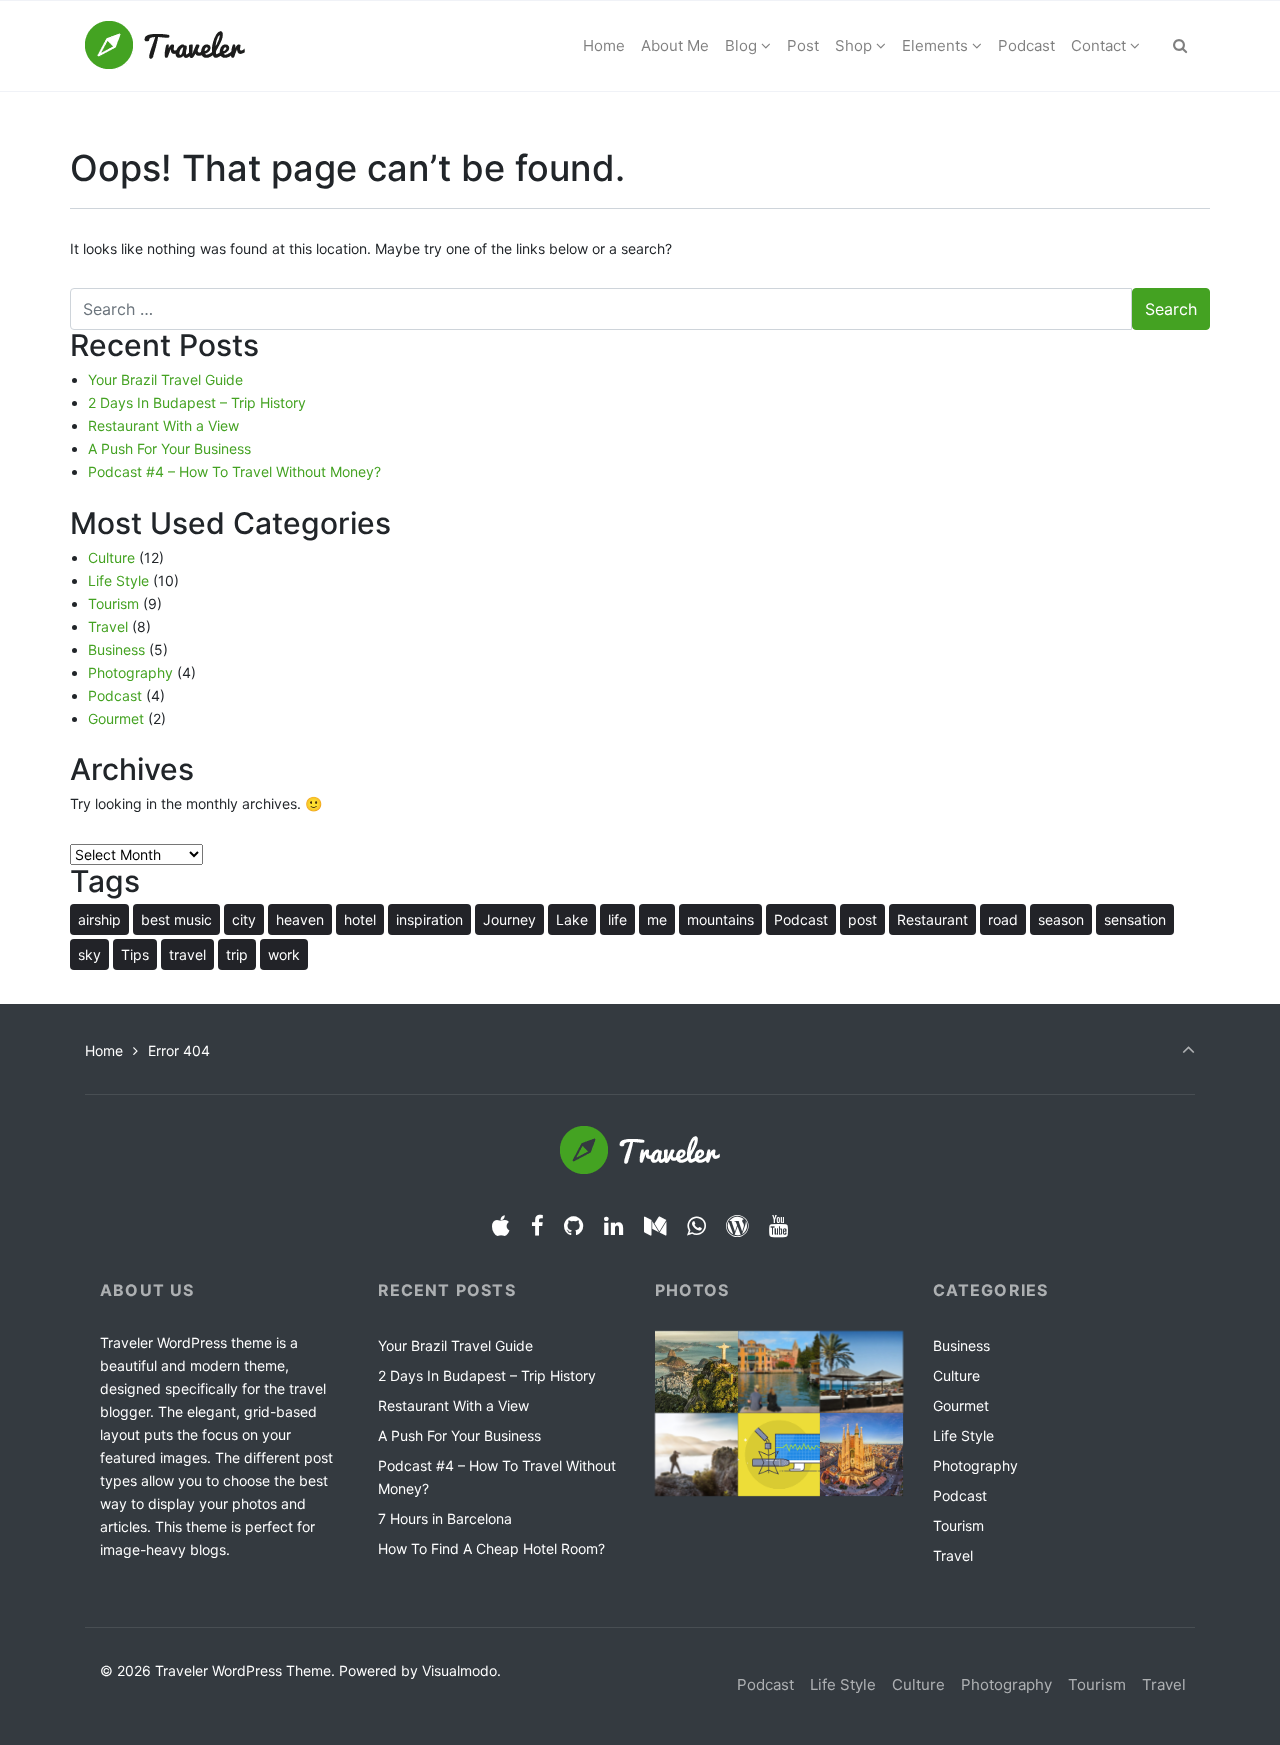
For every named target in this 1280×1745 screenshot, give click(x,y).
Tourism (113, 603)
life (617, 919)
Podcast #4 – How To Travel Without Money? (234, 471)
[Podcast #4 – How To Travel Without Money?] (779, 1454)
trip (237, 954)
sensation (1135, 919)
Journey (509, 919)
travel (187, 954)
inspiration (429, 919)
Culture (111, 557)
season (1061, 919)
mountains (720, 919)
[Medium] (655, 1225)
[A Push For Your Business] (696, 1454)
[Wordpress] (737, 1225)
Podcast (115, 695)
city (244, 919)
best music (176, 919)
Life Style (118, 580)
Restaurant (932, 919)
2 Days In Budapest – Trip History (197, 402)
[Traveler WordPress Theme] (165, 46)
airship (99, 919)
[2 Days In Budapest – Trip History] (779, 1372)
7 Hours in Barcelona (445, 1518)
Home (104, 1050)
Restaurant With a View (163, 425)
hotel (360, 919)
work (284, 954)
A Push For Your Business (169, 448)
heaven (300, 919)
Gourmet (116, 718)
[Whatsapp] (696, 1225)
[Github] (574, 1225)
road (1003, 919)
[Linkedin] (614, 1225)
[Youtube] (779, 1225)
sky (89, 954)
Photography (130, 672)
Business (116, 649)
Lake (572, 919)
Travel (108, 626)
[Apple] (500, 1225)
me (657, 919)
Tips (135, 954)
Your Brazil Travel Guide (165, 379)
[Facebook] (537, 1225)
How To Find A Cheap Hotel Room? (491, 1548)
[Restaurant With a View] (861, 1372)
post (862, 919)
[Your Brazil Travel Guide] (696, 1372)
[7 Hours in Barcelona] (861, 1454)
